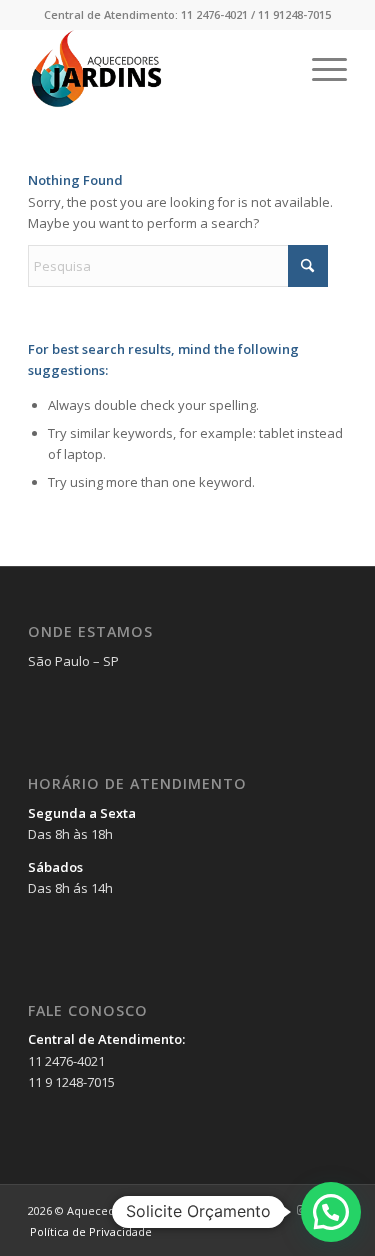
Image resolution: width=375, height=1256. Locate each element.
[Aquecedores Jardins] (155, 69)
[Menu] (319, 69)
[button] (331, 1212)
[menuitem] (319, 69)
